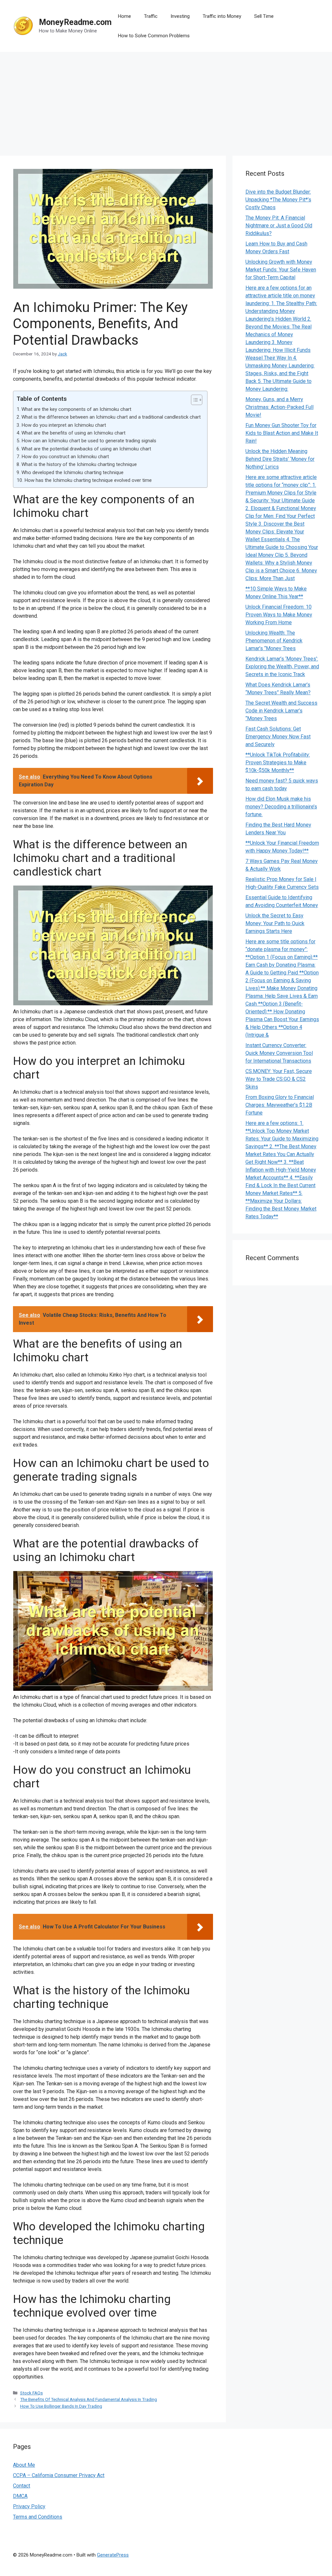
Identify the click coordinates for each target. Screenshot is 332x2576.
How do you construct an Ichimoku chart (65, 457)
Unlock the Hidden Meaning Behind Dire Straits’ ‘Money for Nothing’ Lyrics (280, 459)
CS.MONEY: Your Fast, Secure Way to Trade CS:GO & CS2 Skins (279, 1079)
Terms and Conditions (38, 2517)
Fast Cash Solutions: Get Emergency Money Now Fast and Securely (278, 737)
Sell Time (264, 16)
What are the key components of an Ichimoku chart (76, 409)
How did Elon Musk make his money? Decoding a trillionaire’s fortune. (281, 807)
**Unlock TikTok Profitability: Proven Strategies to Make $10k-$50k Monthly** (278, 763)
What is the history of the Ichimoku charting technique (79, 464)
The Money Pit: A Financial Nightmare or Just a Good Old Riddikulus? (279, 226)
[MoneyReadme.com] (23, 25)
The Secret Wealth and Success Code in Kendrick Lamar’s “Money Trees (281, 711)
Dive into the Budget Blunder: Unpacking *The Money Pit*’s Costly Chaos (278, 200)
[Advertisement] (166, 101)
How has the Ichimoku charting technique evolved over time (88, 480)
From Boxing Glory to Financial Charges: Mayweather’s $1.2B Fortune (280, 1105)
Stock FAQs (31, 2393)
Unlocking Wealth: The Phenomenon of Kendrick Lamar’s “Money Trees (274, 641)
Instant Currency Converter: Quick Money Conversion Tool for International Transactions (279, 1053)
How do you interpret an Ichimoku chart (64, 425)
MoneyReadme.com (75, 22)
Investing (180, 16)
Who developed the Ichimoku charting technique (72, 472)
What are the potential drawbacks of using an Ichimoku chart (86, 449)
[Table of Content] (197, 400)
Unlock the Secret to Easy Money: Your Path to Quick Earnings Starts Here (275, 923)
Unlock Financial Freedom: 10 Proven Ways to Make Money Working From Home (279, 615)
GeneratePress (113, 2555)
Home (124, 16)
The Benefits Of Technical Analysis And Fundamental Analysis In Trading (89, 2399)
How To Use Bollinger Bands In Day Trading (61, 2406)
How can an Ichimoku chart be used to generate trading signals (89, 441)
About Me (24, 2465)
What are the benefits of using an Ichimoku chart (73, 433)
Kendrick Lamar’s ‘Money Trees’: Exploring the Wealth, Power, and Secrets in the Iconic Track (282, 667)
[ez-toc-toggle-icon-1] (193, 400)
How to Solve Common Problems (154, 36)
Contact (22, 2486)
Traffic (151, 16)
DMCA (20, 2496)
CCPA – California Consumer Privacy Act (59, 2475)
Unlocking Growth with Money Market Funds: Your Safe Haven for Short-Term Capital (281, 270)
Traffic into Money (222, 16)
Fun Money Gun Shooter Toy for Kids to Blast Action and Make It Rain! (282, 433)
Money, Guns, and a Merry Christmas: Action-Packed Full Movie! (279, 407)
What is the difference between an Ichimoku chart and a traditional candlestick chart (111, 417)
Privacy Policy (29, 2506)
